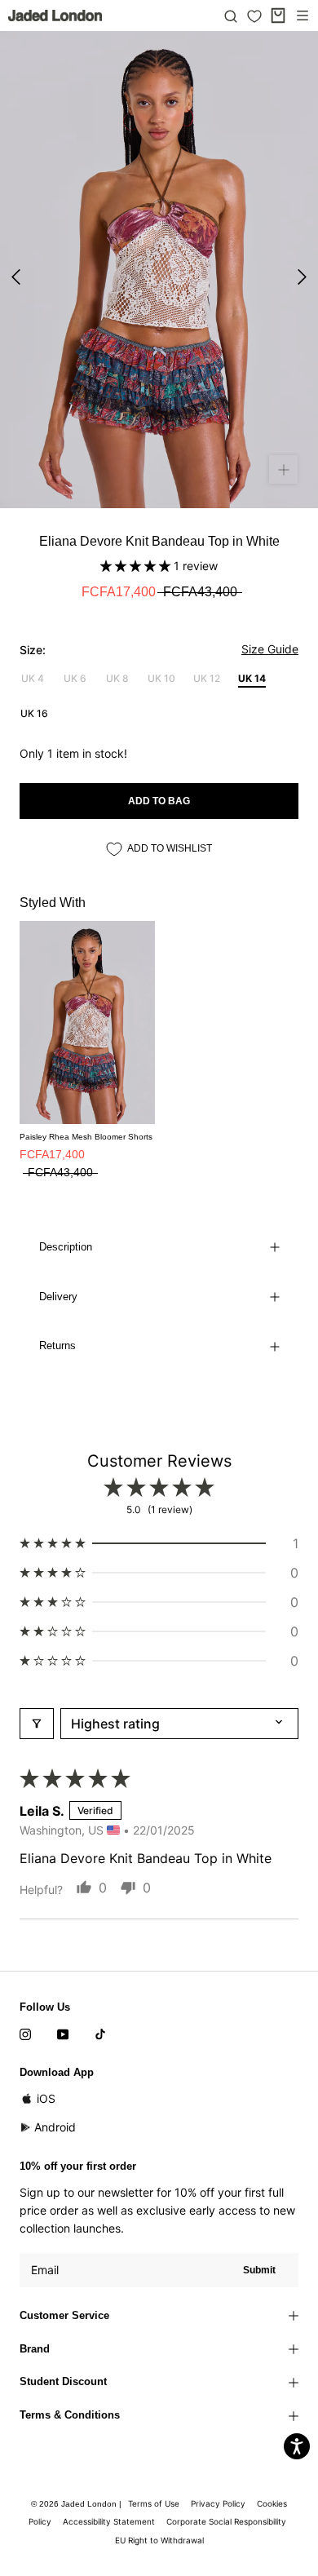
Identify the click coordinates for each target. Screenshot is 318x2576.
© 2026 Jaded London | (77, 2504)
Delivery (58, 1297)
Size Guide (270, 649)
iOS (46, 2098)
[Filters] (37, 1724)
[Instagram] (25, 2034)
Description (66, 1247)
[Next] (302, 277)
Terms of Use (154, 2503)
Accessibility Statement (109, 2521)
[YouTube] (63, 2034)
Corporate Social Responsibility (226, 2521)
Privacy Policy (218, 2503)
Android (55, 2127)
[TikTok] (100, 2034)
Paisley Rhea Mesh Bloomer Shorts (86, 1137)
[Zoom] (283, 469)
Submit (259, 2270)
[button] (137, 566)
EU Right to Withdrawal (159, 2540)
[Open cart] (278, 15)
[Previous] (16, 277)
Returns (57, 1346)
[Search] (231, 15)
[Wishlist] (254, 16)
